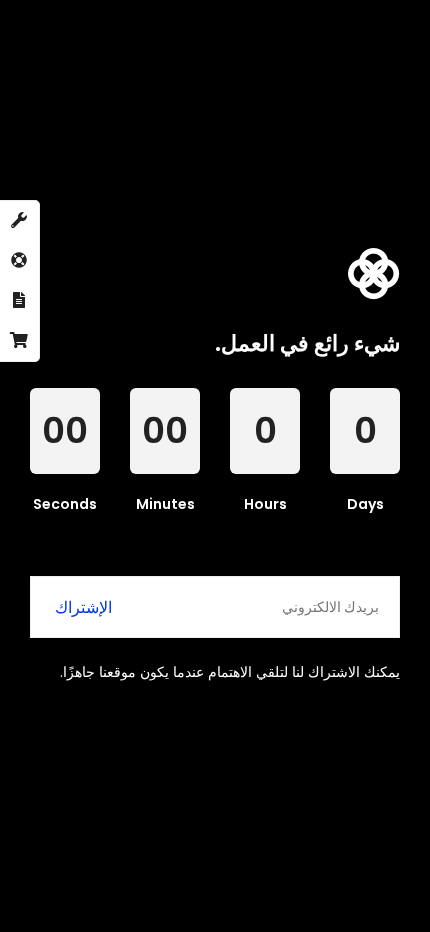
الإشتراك (83, 607)
